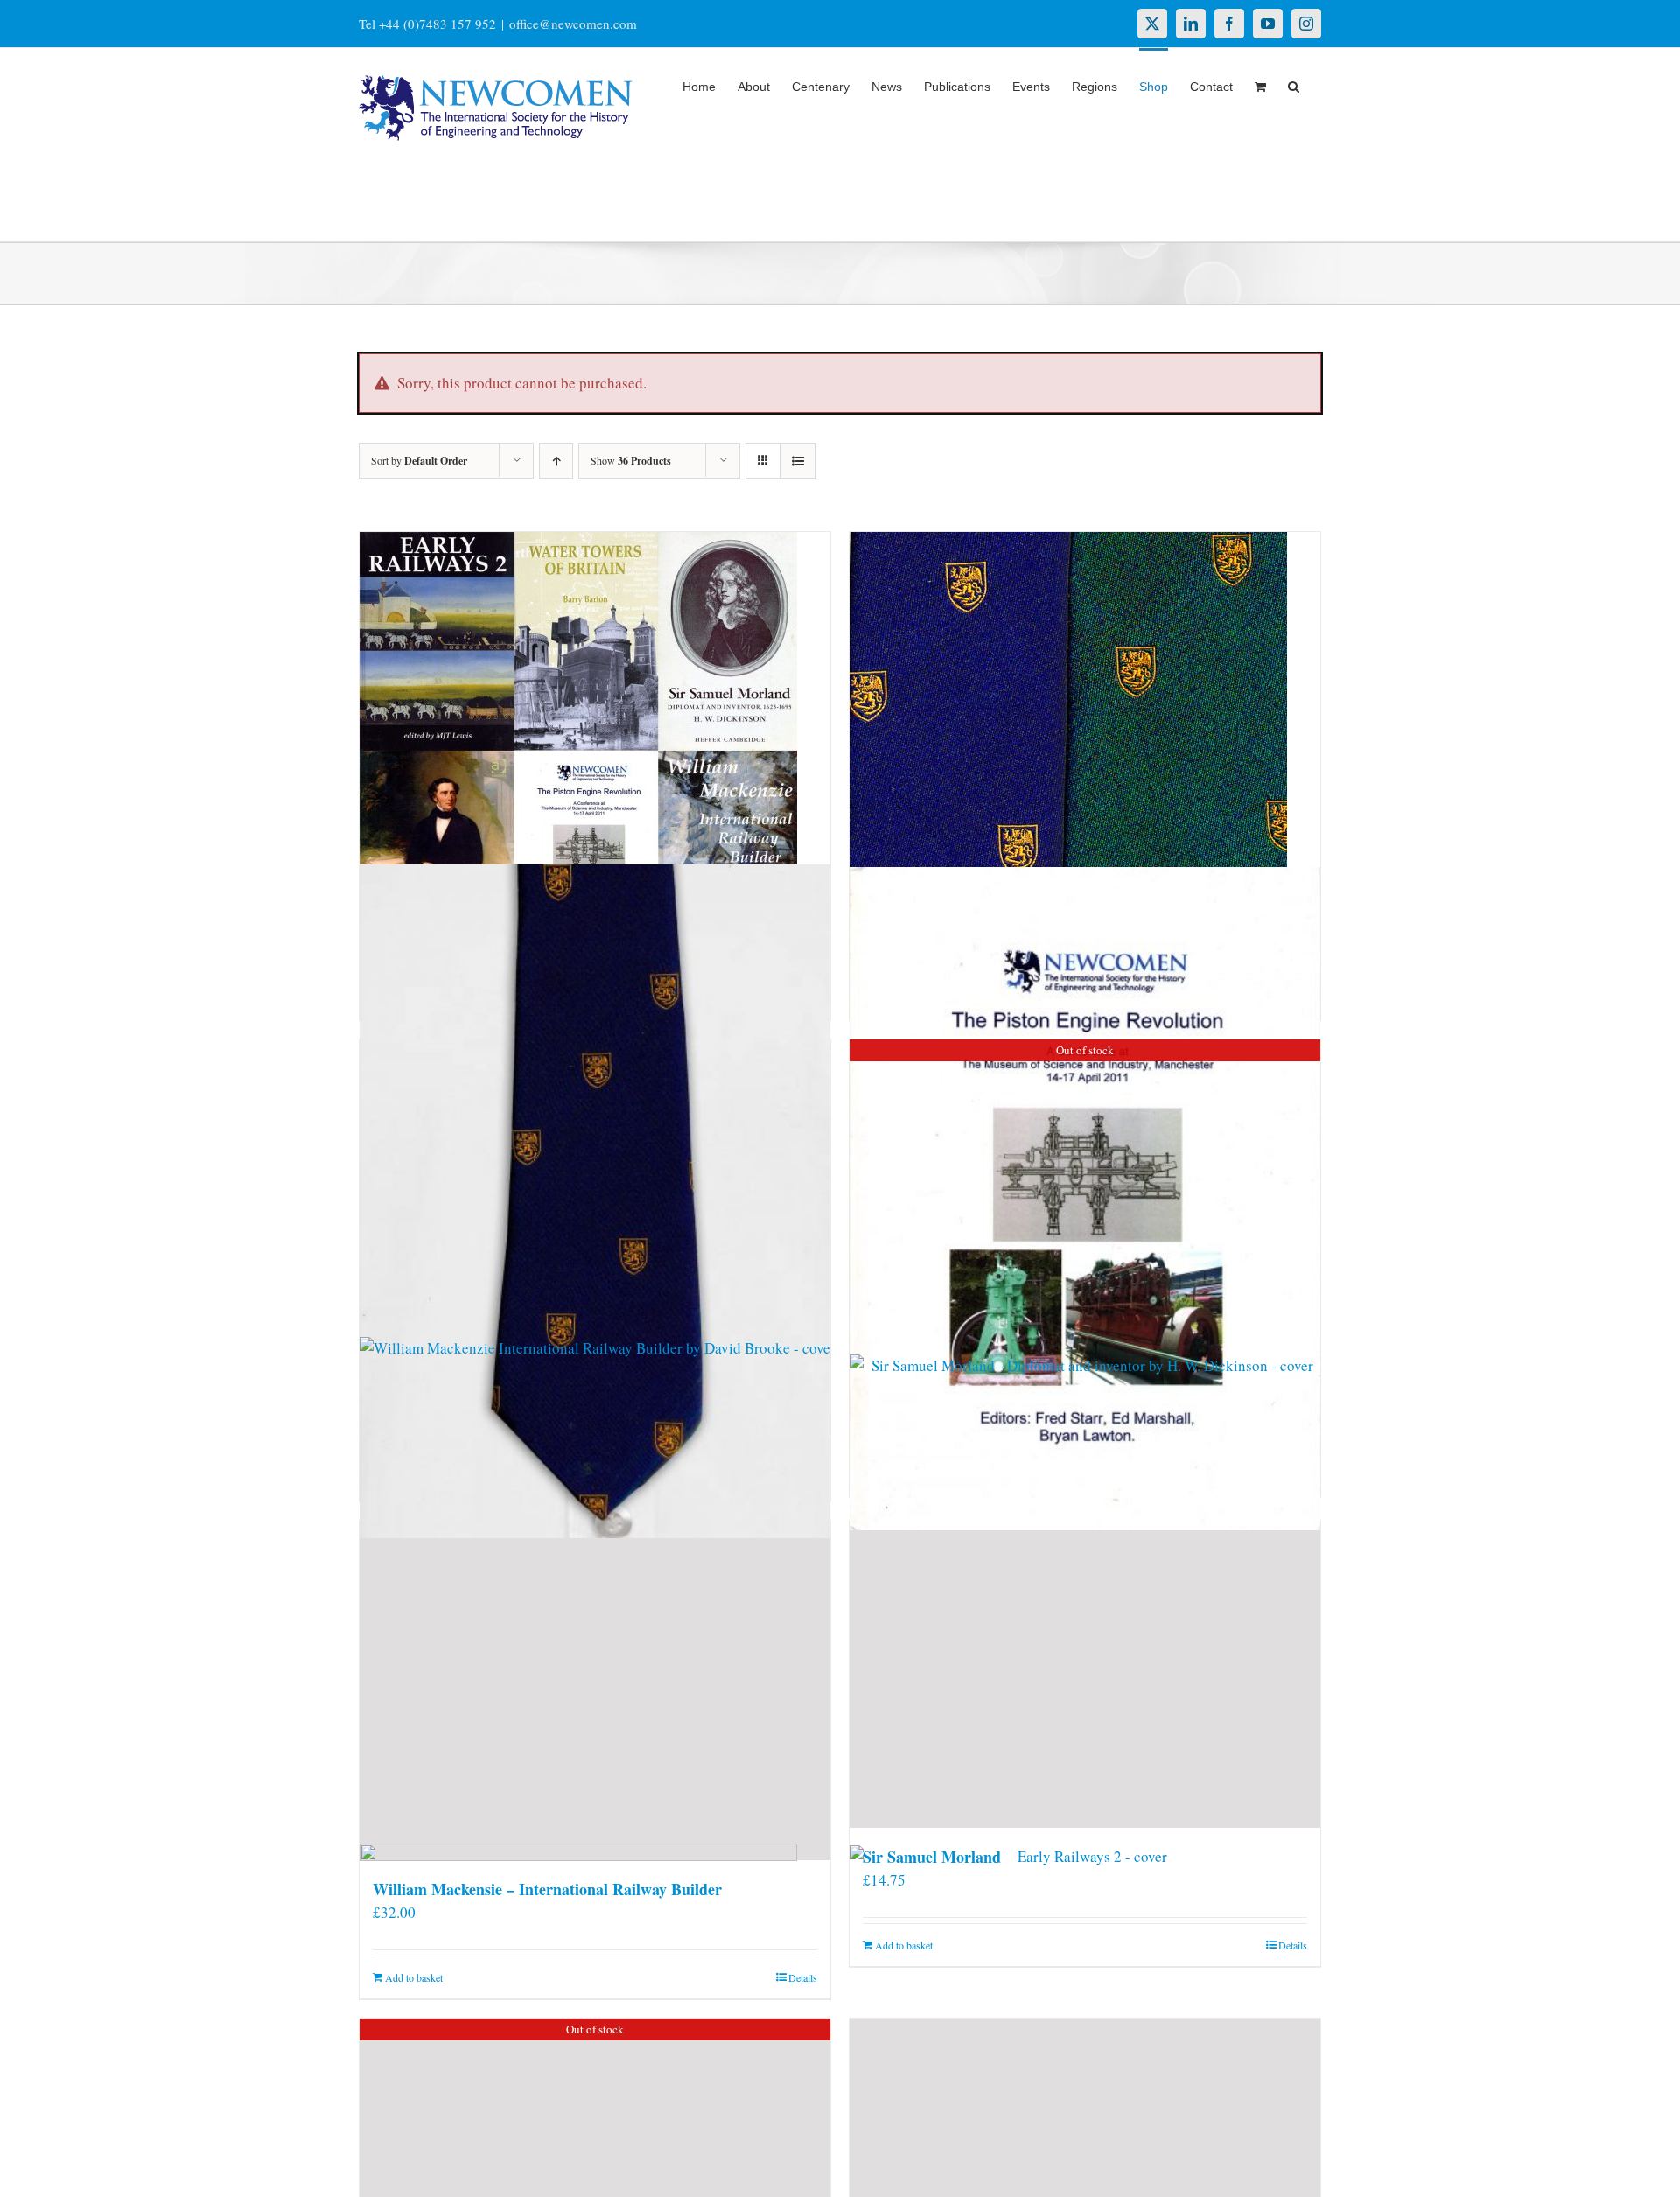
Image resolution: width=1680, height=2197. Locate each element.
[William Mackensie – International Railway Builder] (595, 1690)
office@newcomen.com (573, 24)
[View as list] (798, 461)
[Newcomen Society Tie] (595, 1201)
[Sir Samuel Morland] (1085, 1674)
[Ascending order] (556, 461)
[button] (1294, 85)
